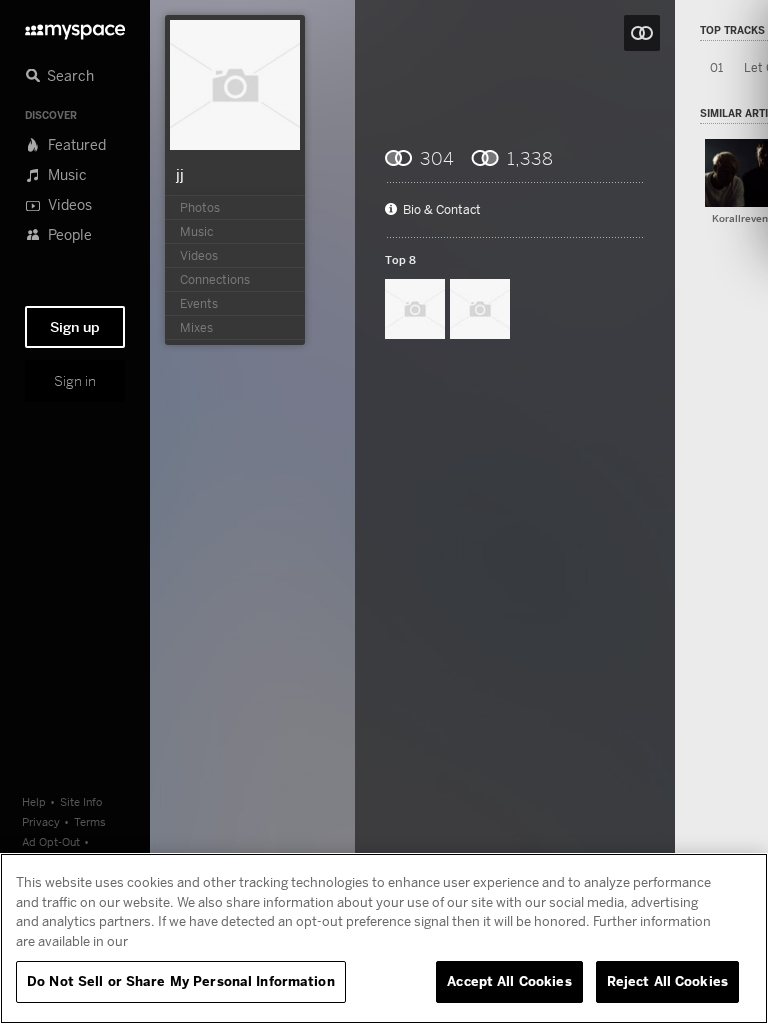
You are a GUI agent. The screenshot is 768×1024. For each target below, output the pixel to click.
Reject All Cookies (667, 981)
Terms (90, 821)
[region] (384, 938)
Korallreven (740, 218)
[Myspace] (75, 26)
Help (34, 801)
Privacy (41, 821)
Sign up (75, 327)
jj (180, 174)
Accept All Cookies (509, 981)
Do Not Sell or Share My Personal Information (181, 981)
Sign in (75, 381)
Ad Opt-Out (51, 841)
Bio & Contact (442, 210)
